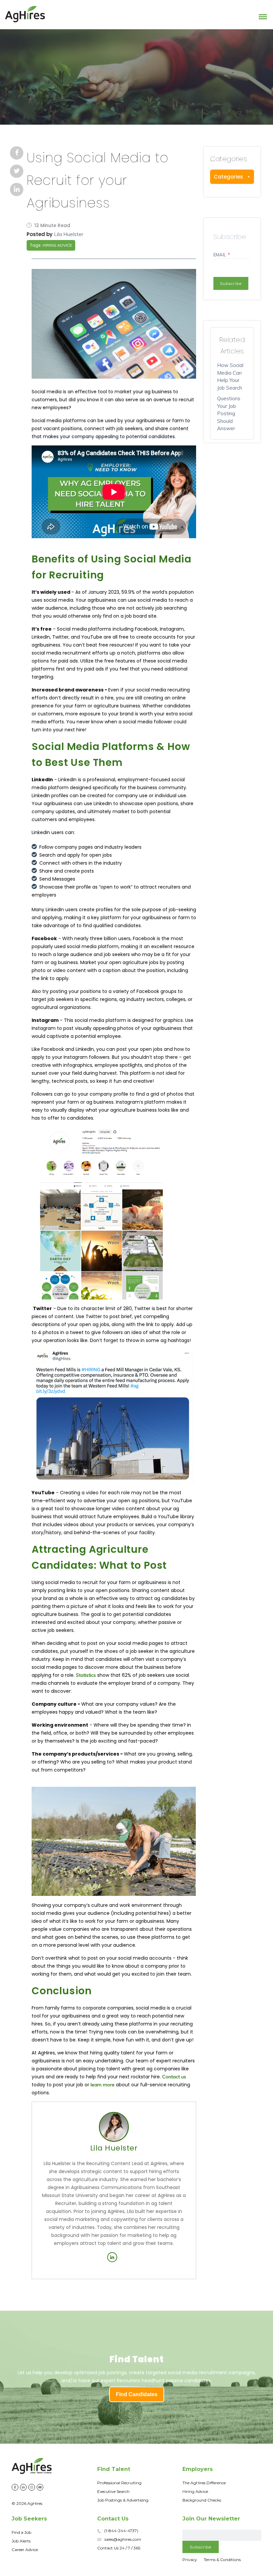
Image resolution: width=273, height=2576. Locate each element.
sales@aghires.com (123, 2539)
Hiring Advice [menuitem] (195, 2491)
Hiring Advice (57, 245)
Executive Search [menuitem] (113, 2491)
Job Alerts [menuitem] (21, 2541)
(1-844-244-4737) (121, 2531)
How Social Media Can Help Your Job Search (230, 376)
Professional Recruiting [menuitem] (119, 2483)
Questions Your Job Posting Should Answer (229, 413)
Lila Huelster (69, 234)
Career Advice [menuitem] (25, 2550)
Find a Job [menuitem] (21, 2532)
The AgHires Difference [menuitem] (204, 2483)
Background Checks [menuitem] (202, 2500)
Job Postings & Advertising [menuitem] (123, 2500)
